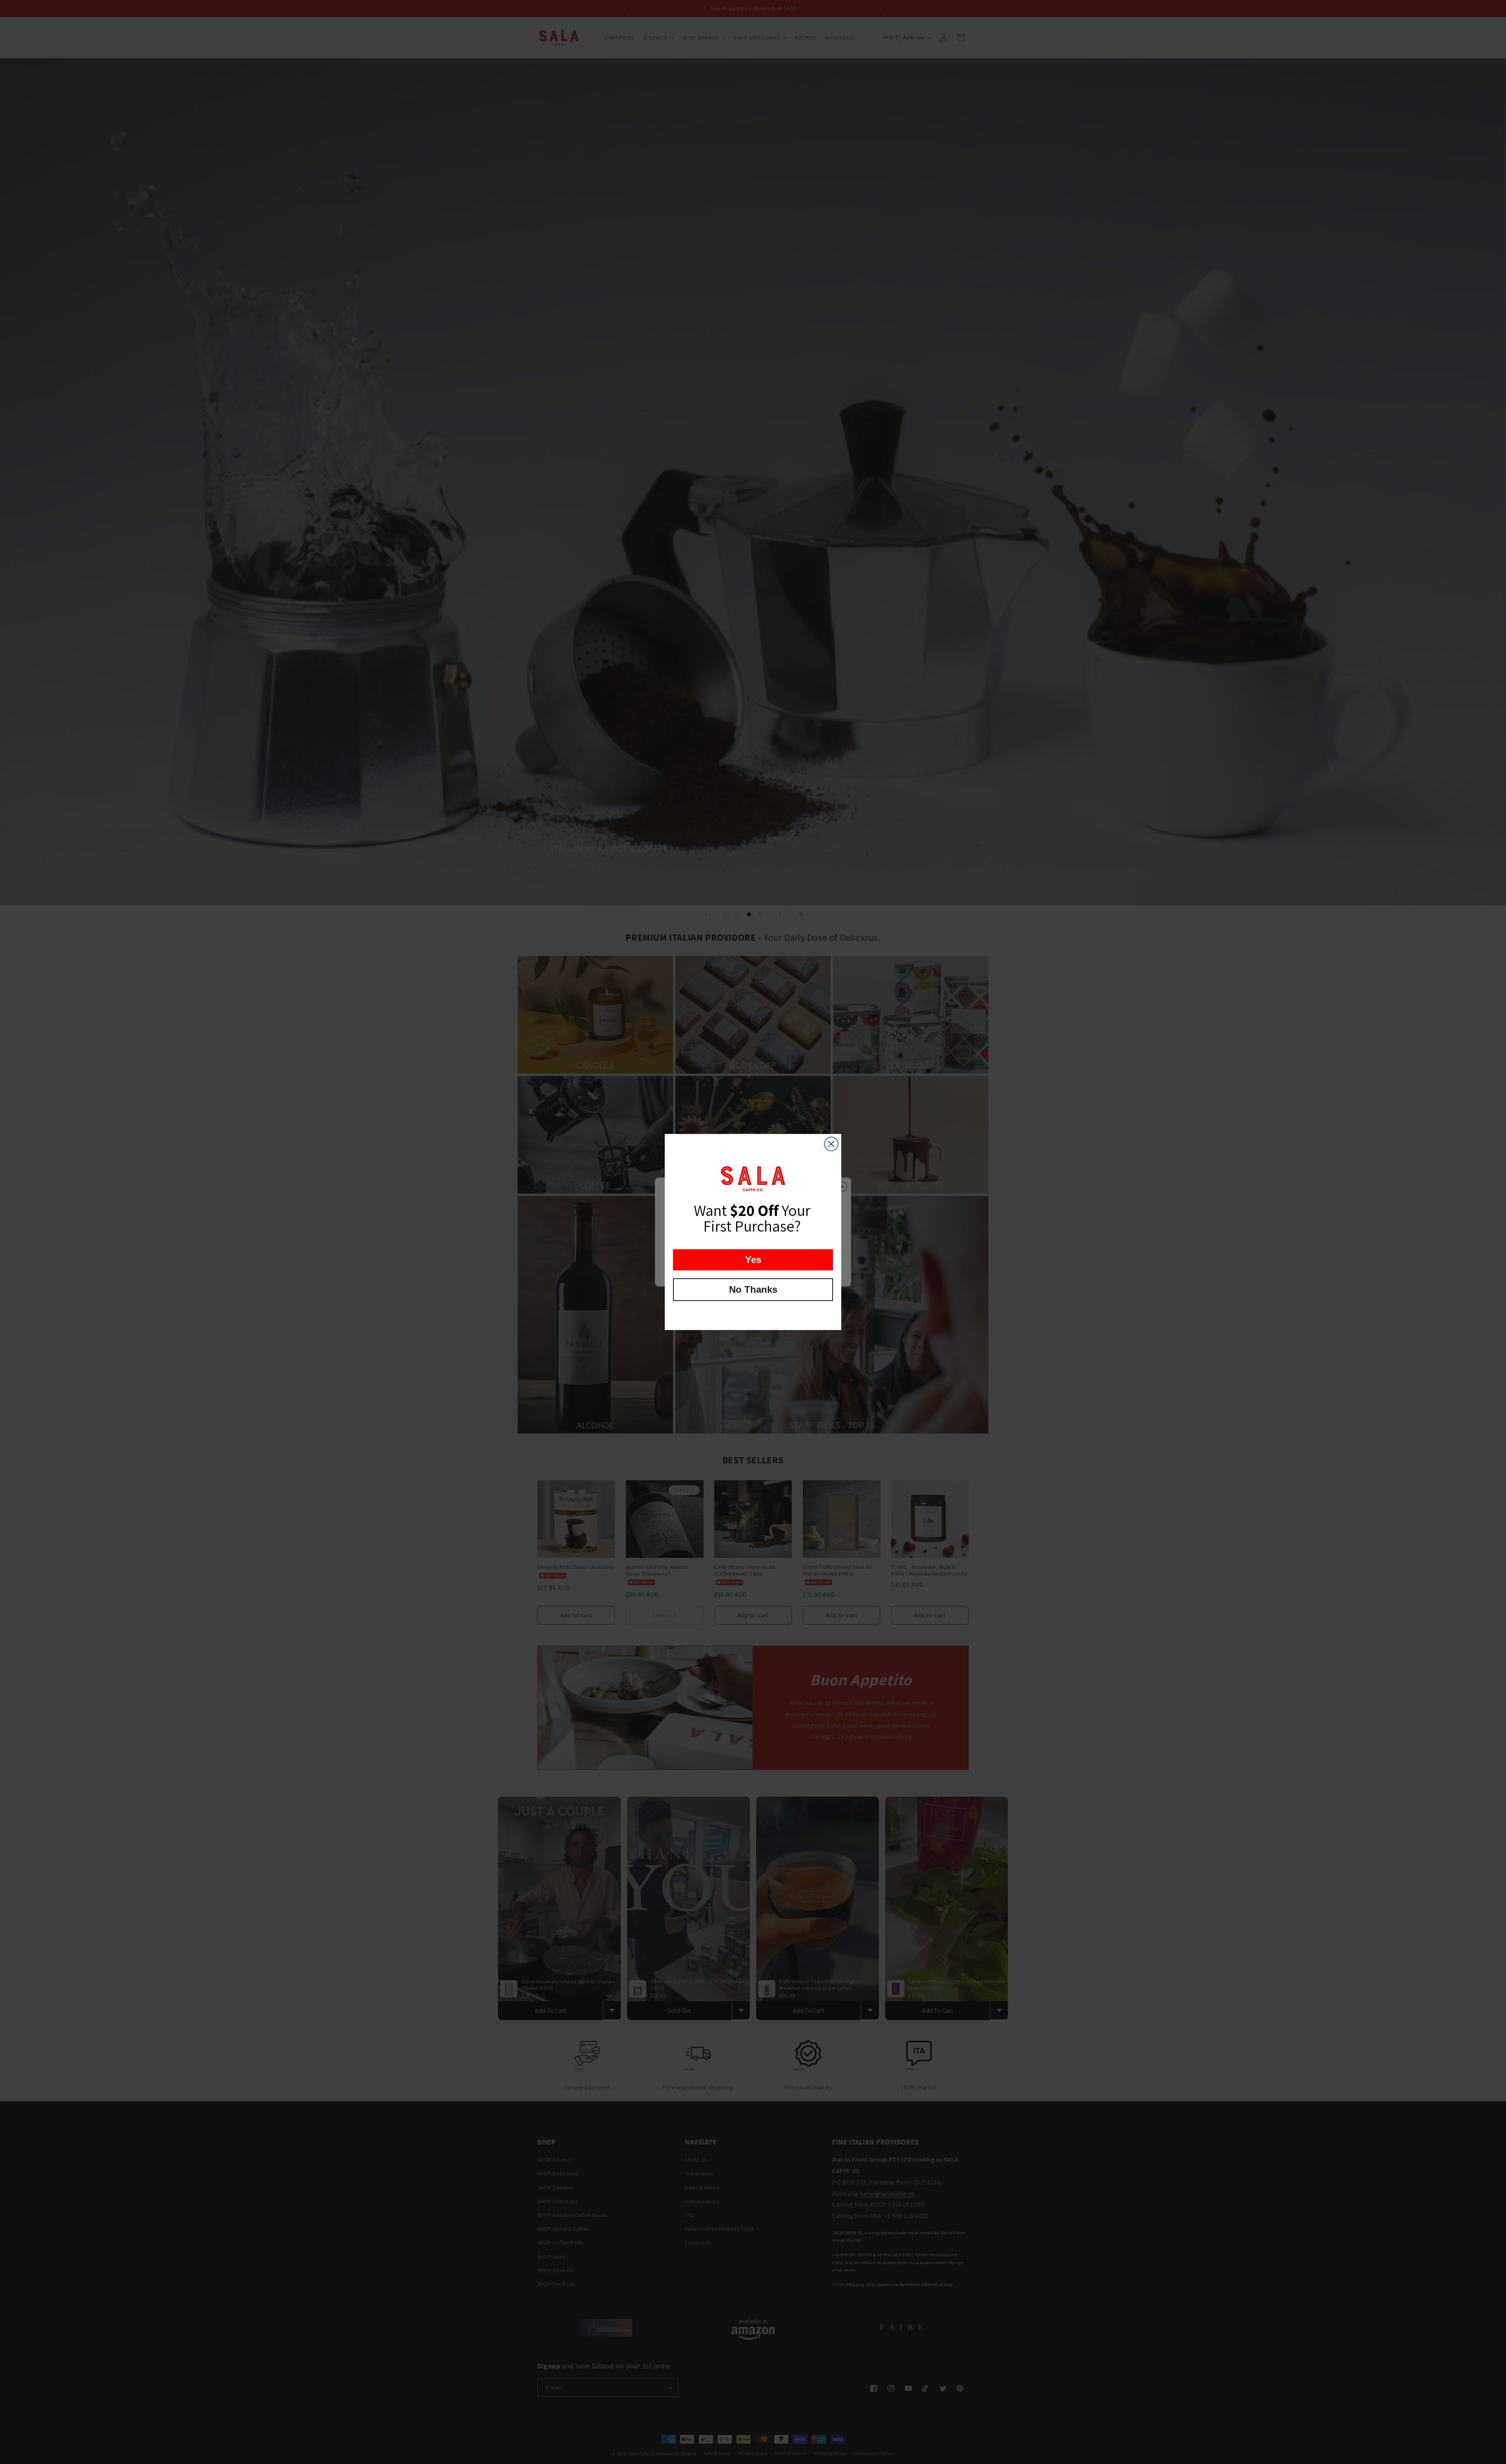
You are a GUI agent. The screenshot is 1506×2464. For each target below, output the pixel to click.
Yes (753, 1260)
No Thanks (753, 1289)
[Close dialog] (831, 1144)
